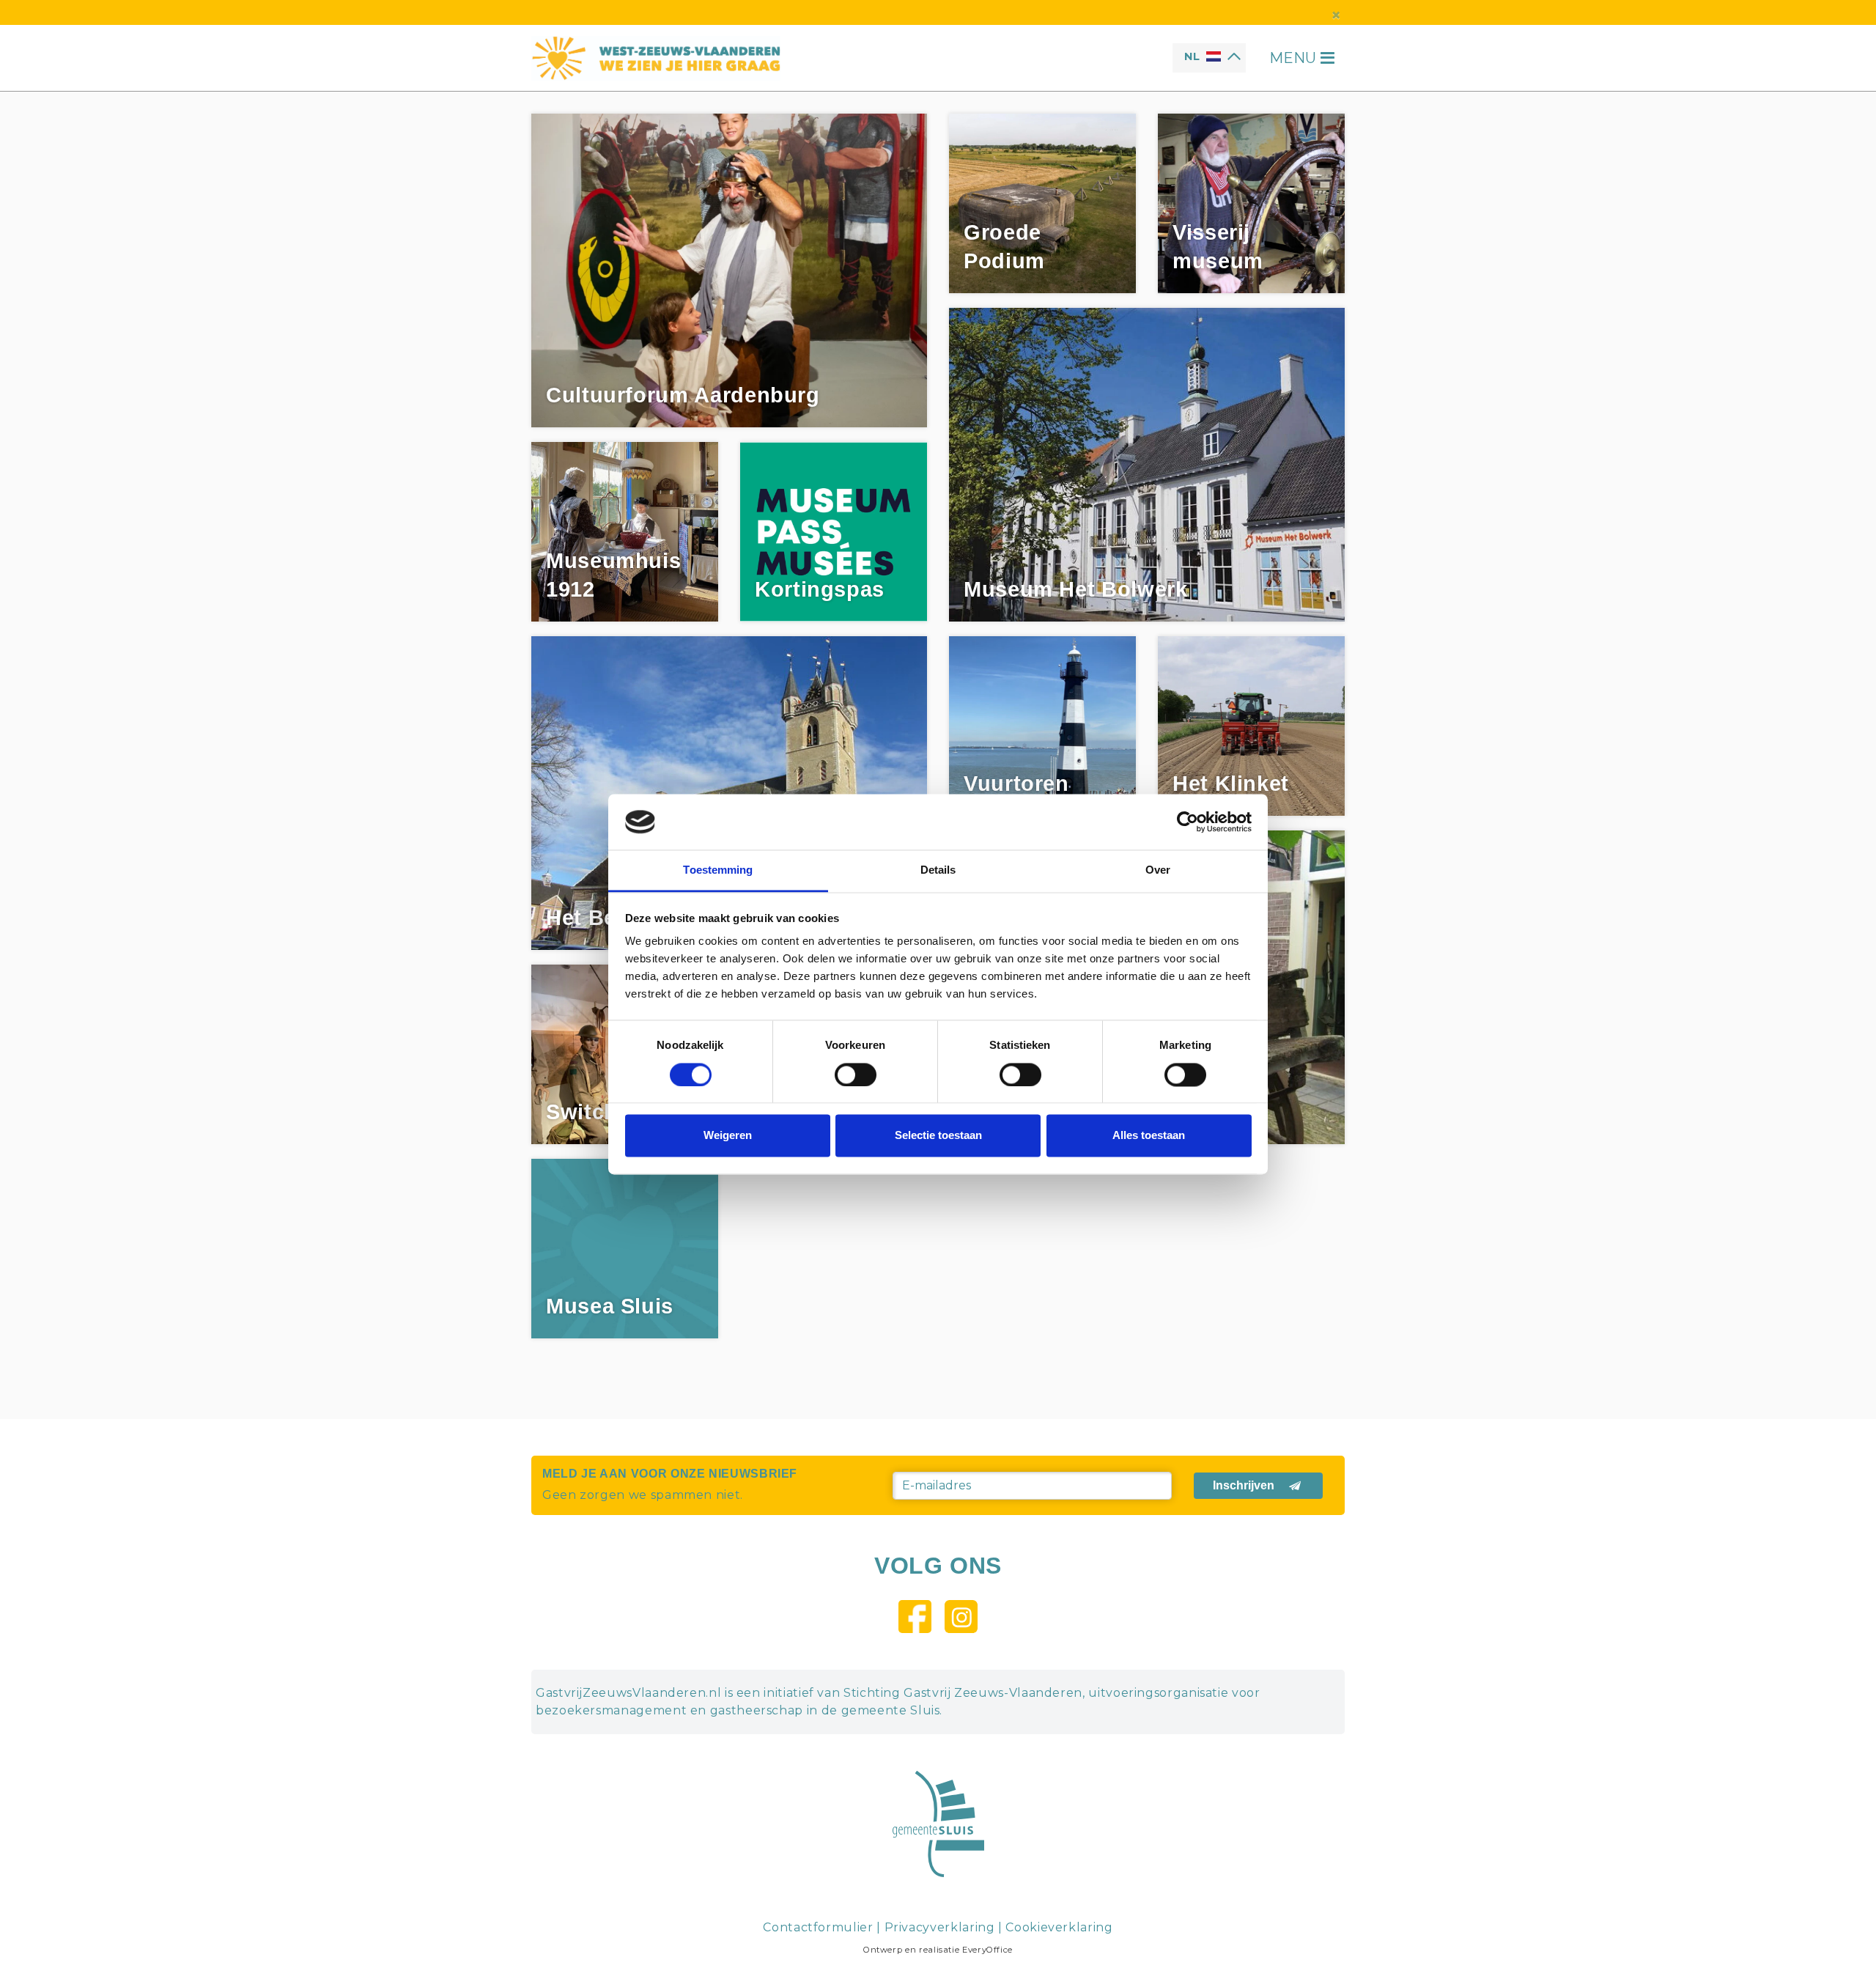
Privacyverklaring (940, 1927)
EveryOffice (987, 1950)
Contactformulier (818, 1927)
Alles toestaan (1149, 1136)
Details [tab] (938, 870)
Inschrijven (1244, 1485)
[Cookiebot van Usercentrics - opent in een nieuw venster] (1188, 822)
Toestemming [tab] (718, 870)
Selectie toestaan (938, 1136)
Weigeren (728, 1136)
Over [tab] (1158, 870)
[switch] (856, 1075)
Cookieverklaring (1059, 1927)
